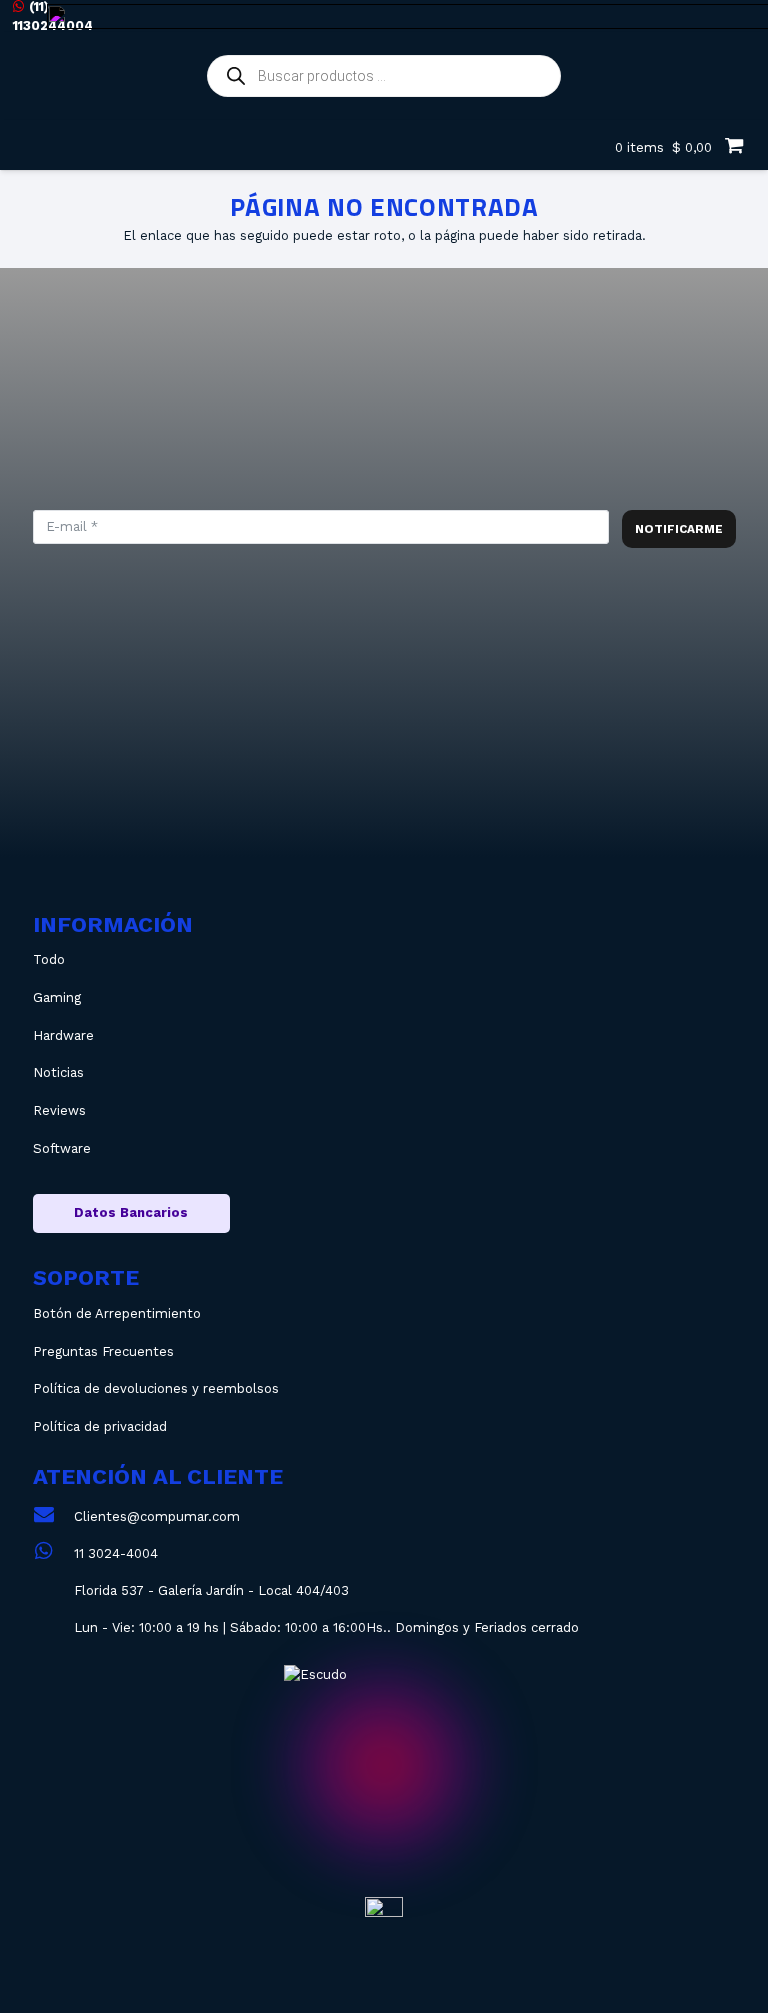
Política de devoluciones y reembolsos (156, 1388)
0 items (661, 147)
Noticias (58, 1072)
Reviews (59, 1110)
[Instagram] (274, 769)
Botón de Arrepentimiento (117, 1313)
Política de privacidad (100, 1426)
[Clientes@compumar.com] (53, 1516)
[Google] (544, 769)
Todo (49, 959)
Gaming (57, 997)
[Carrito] (733, 145)
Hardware (63, 1035)
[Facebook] (409, 769)
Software (62, 1148)
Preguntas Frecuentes (103, 1351)
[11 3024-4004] (53, 1553)
